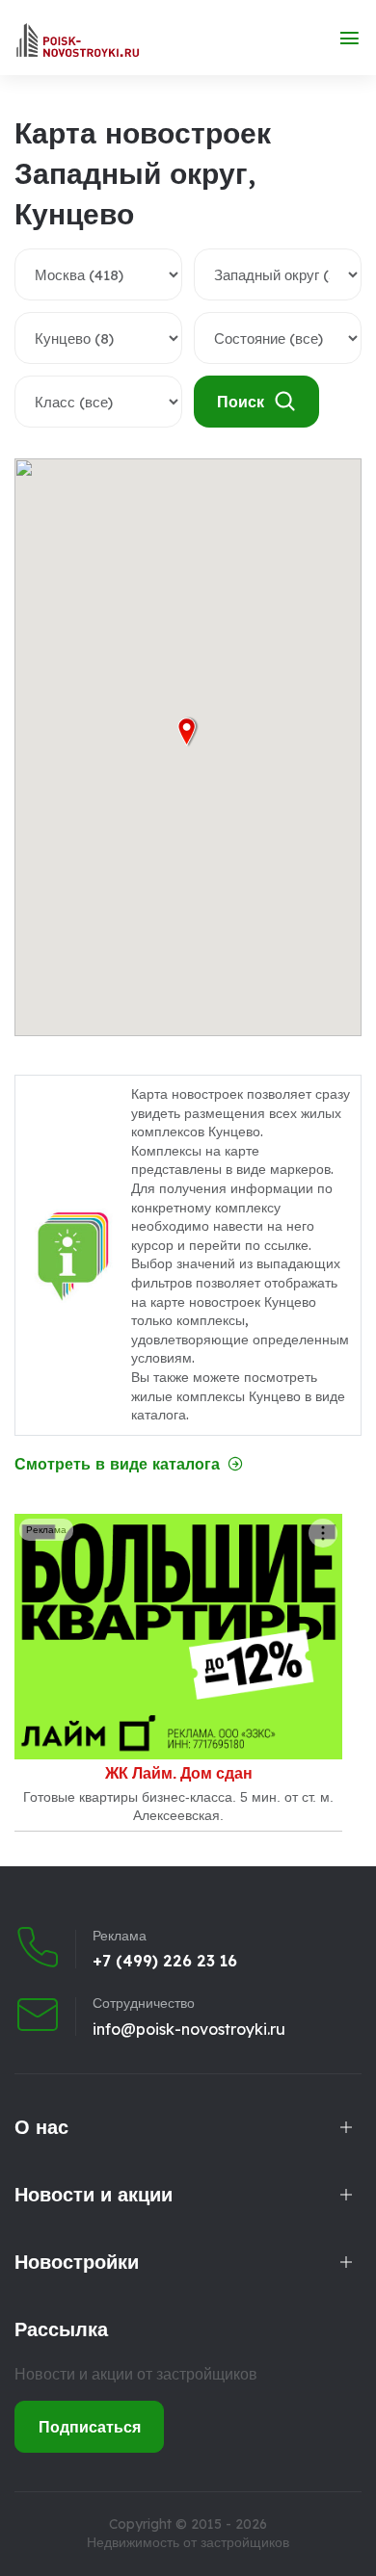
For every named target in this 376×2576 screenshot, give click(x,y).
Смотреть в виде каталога (117, 1464)
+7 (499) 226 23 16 (165, 1961)
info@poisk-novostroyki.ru (189, 2029)
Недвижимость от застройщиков (188, 2542)
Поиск (241, 402)
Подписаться (90, 2427)
